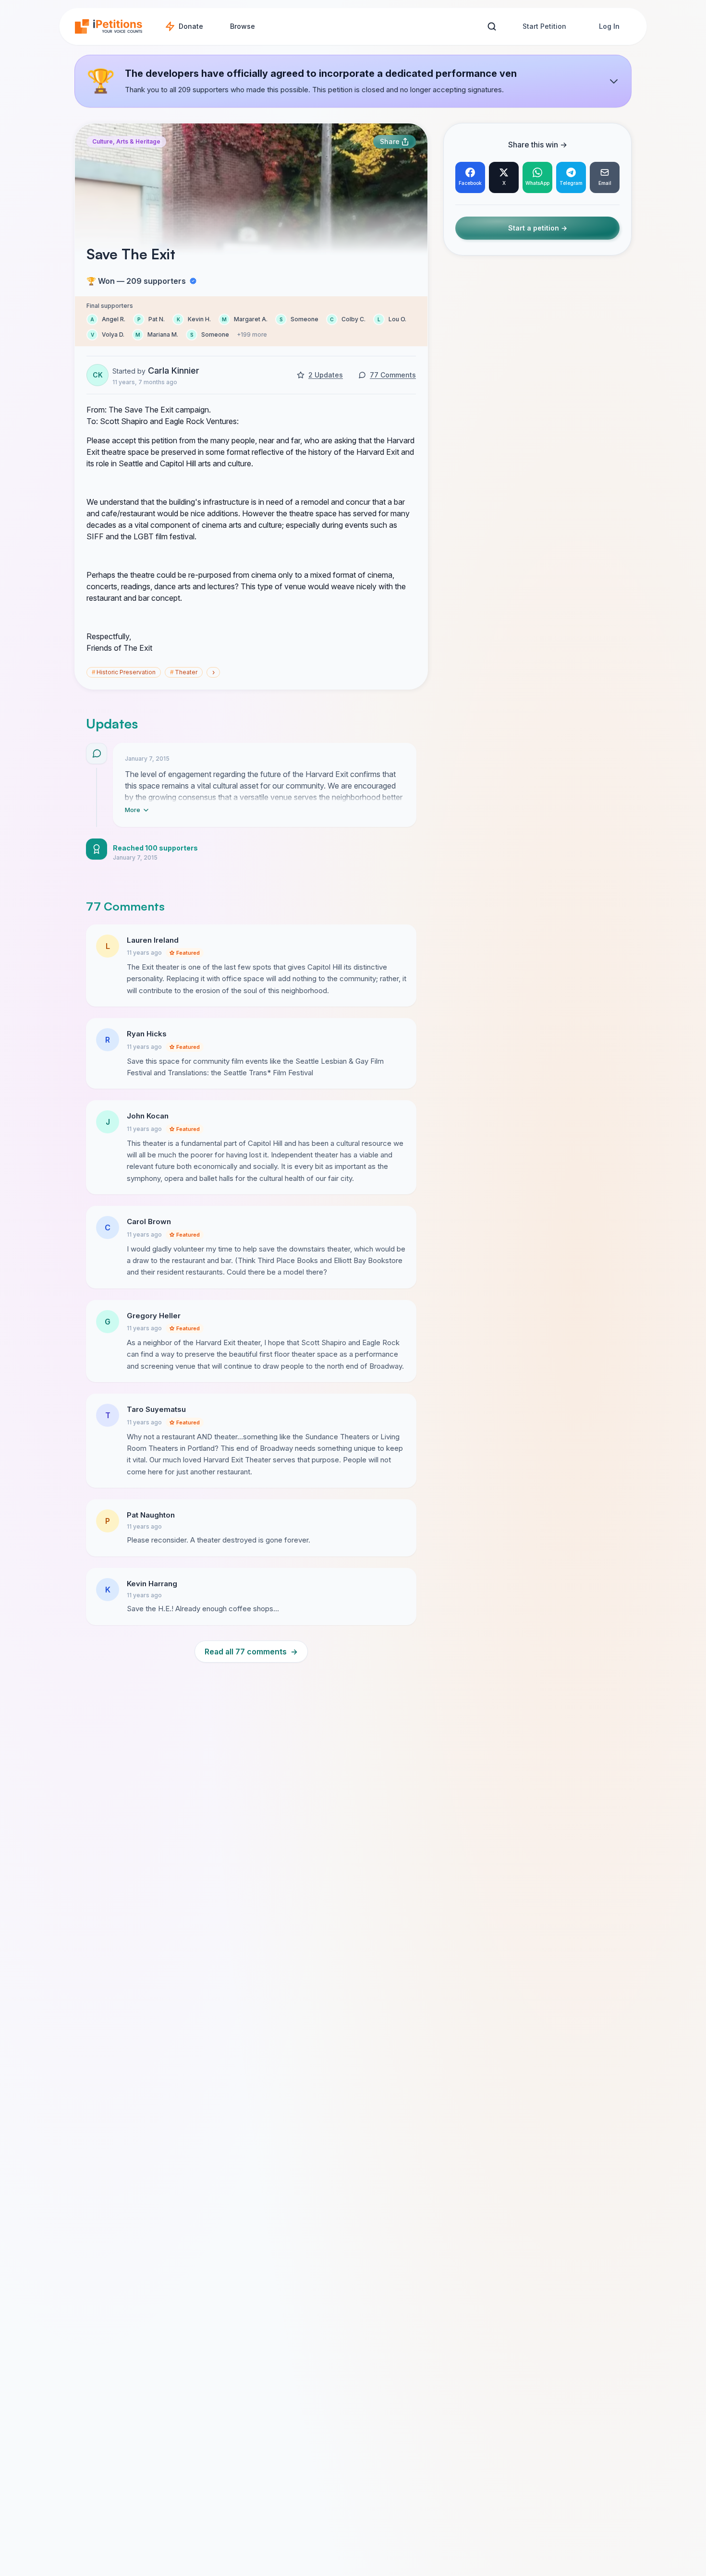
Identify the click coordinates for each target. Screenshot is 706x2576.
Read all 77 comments (251, 1652)
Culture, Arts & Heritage (126, 141)
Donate (191, 26)
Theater (184, 672)
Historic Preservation (124, 672)
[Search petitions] (492, 27)
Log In (609, 26)
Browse (243, 26)
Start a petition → (538, 228)
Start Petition (544, 26)
